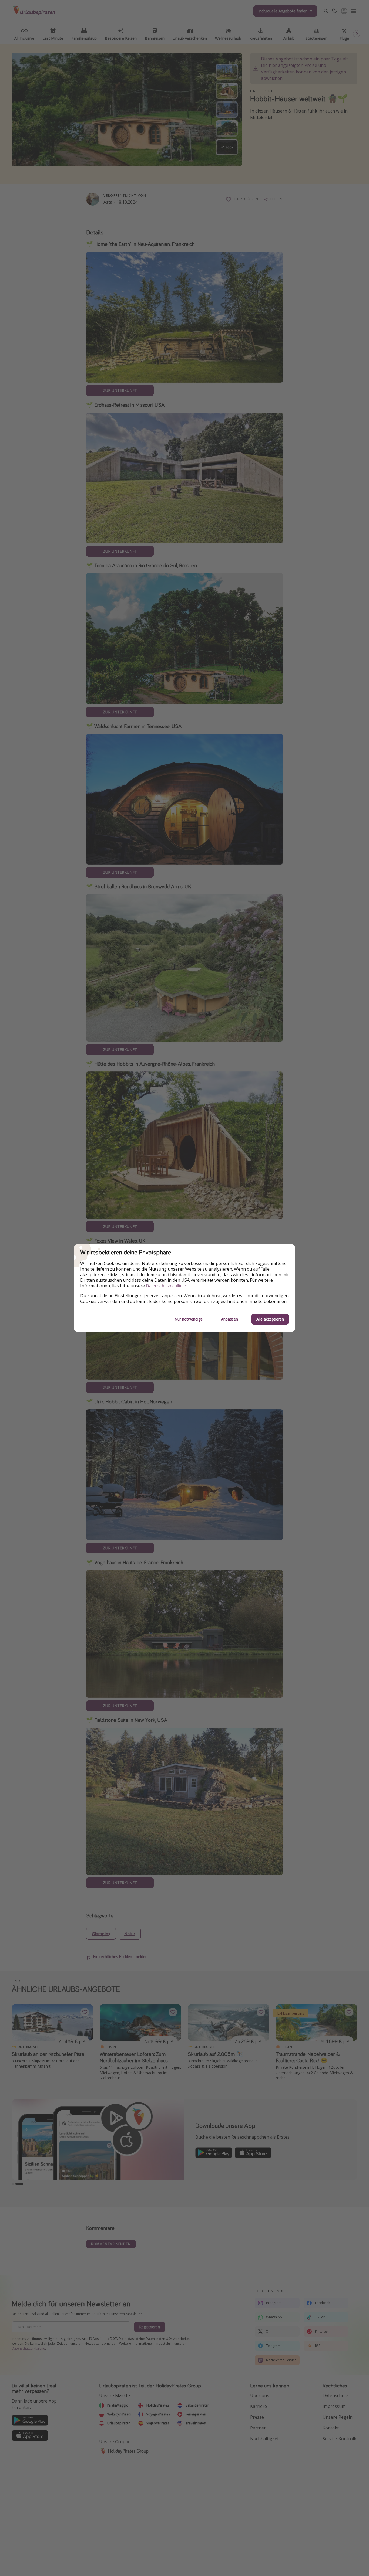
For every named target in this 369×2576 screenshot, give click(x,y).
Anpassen (229, 1319)
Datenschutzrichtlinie (166, 1286)
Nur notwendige (189, 1319)
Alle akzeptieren (270, 1319)
